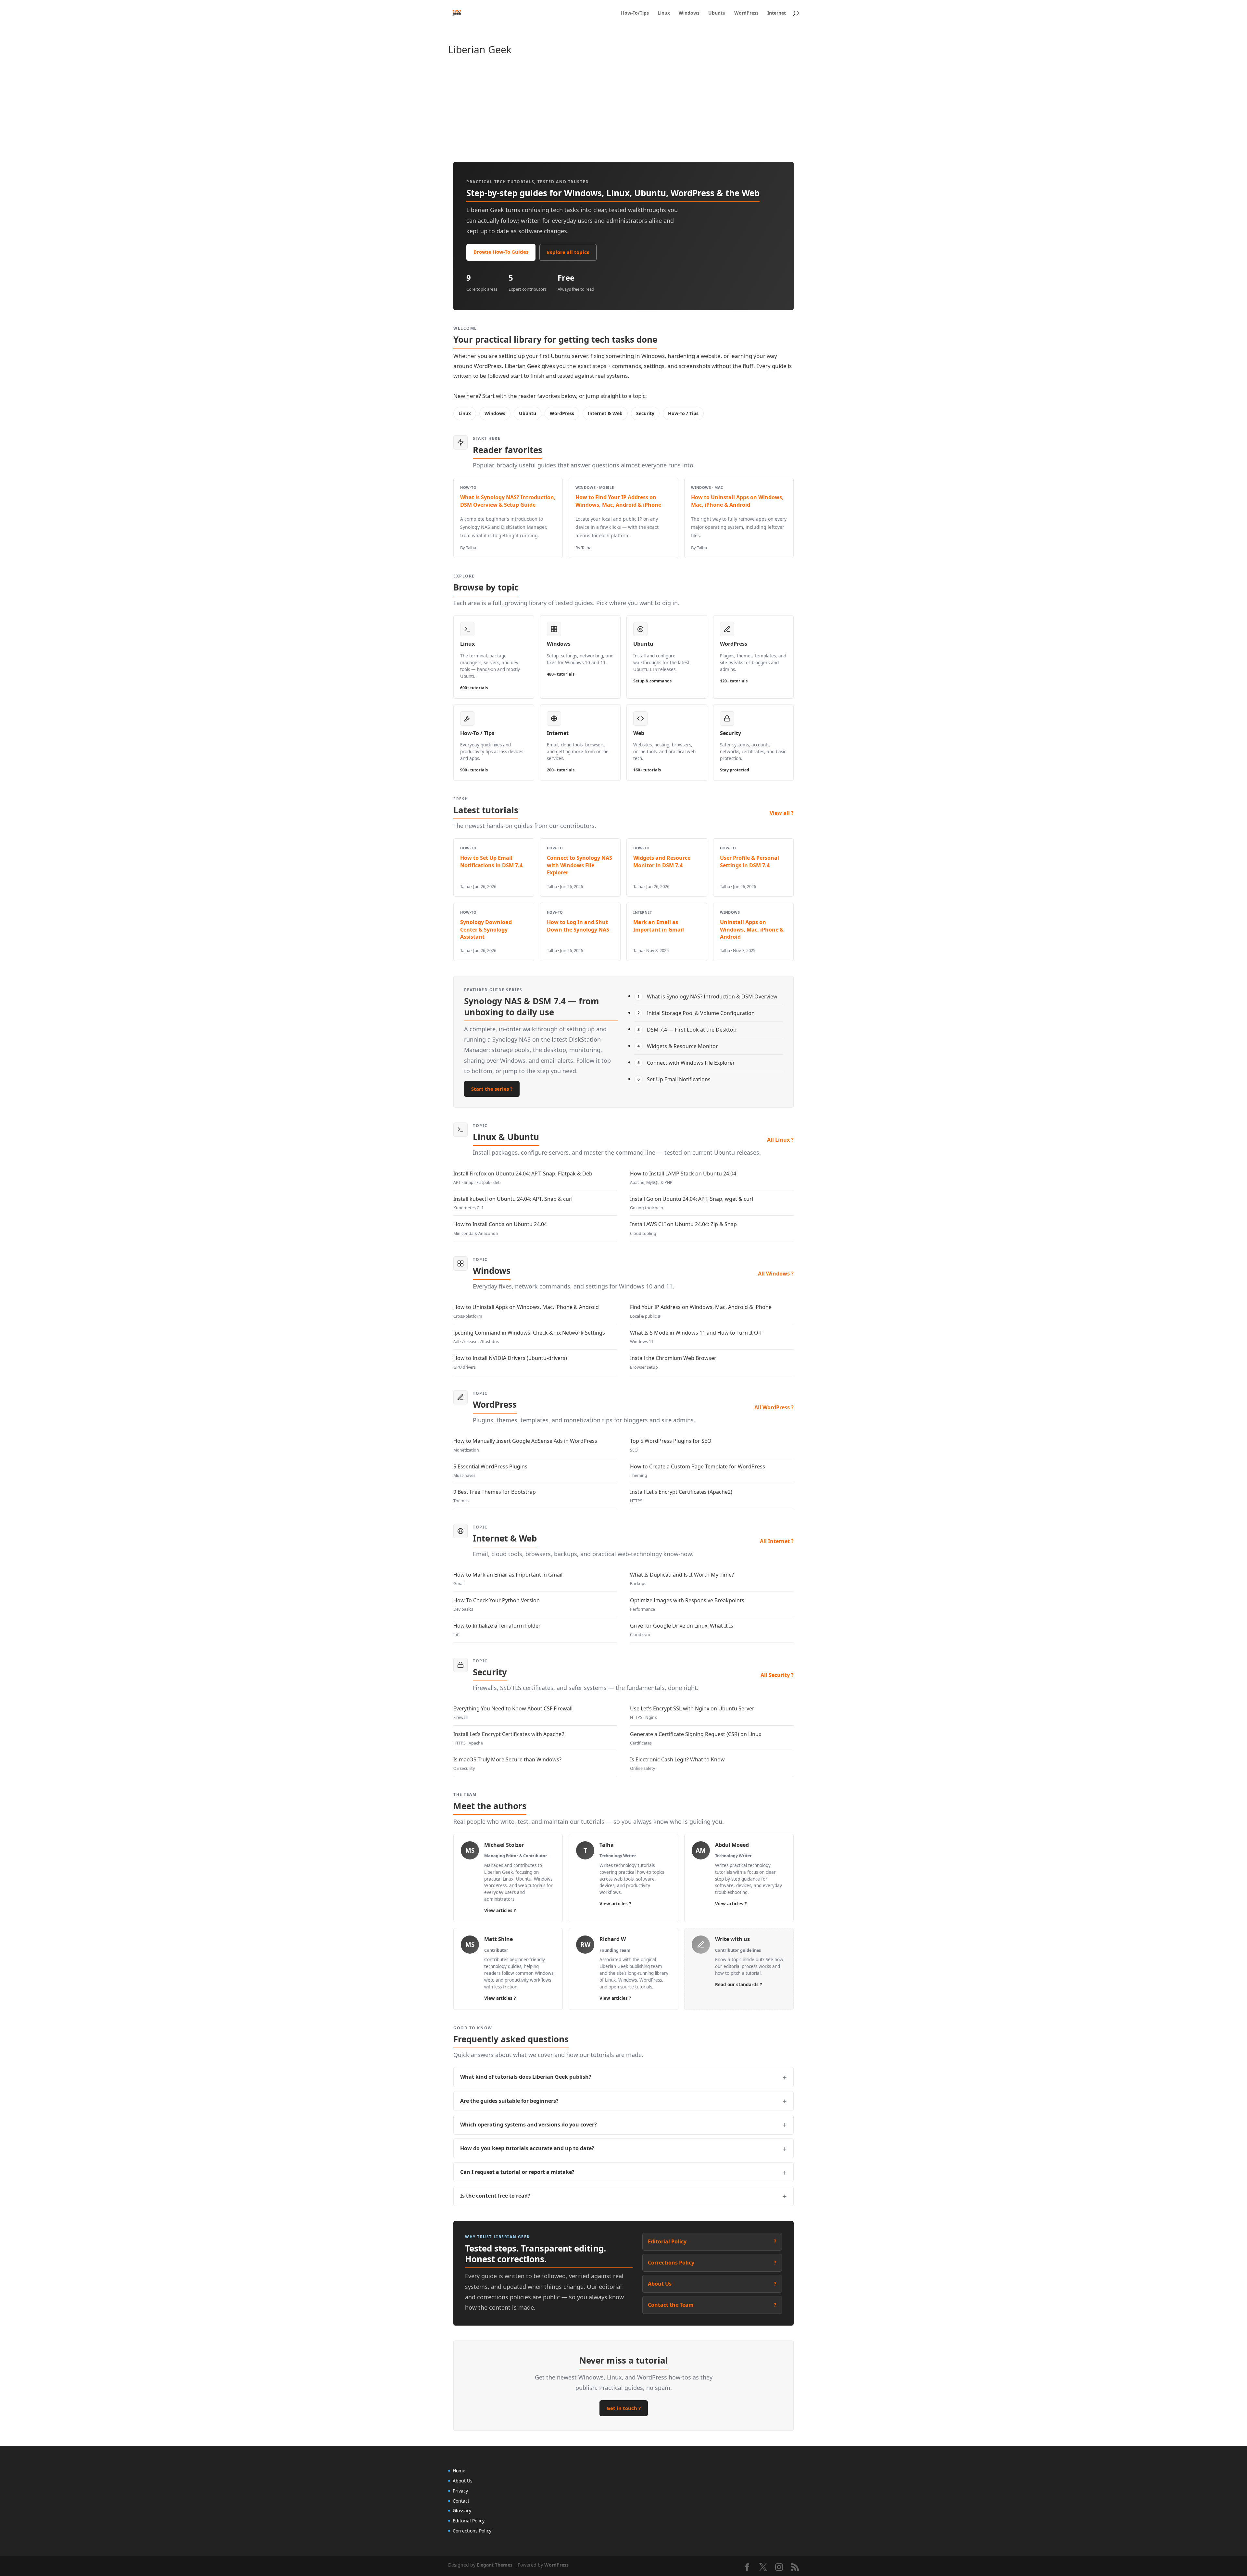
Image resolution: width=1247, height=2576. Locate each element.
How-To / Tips (683, 413)
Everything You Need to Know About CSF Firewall (513, 1713)
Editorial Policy (712, 2241)
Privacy (460, 2491)
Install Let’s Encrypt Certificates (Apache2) (681, 1496)
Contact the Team (712, 2305)
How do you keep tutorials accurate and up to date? (527, 2148)
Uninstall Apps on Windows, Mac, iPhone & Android (752, 929)
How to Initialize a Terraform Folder (497, 1630)
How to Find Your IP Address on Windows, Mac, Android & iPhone (618, 501)
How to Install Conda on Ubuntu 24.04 (500, 1228)
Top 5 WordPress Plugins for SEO (671, 1445)
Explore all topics (568, 252)
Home (459, 2471)
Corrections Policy (712, 2263)
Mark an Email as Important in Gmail (659, 926)
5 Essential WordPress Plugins (490, 1471)
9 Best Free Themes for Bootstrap (495, 1496)
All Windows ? (776, 1274)
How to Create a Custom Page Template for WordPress (698, 1471)
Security (645, 413)
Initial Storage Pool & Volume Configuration (696, 1013)
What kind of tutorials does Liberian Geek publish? (526, 2077)
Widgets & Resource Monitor (678, 1046)
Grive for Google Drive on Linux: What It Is (682, 1630)
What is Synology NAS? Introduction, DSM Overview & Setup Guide (508, 501)
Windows (689, 13)
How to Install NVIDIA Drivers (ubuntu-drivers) (510, 1362)
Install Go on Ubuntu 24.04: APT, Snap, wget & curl (692, 1203)
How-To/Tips (635, 13)
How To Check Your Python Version (497, 1604)
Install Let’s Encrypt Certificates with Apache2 (509, 1738)
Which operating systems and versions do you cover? (529, 2125)
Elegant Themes (495, 2565)
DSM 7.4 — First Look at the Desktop (687, 1030)
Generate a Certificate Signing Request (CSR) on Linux (696, 1738)
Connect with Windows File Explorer (686, 1063)
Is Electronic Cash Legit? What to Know (677, 1764)
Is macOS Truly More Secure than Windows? (507, 1764)
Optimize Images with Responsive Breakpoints (687, 1604)
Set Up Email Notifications (674, 1079)
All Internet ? (777, 1541)
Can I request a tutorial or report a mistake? (517, 2172)
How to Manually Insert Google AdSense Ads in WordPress (525, 1445)
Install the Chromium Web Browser (673, 1362)
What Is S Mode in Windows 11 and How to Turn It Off (696, 1337)
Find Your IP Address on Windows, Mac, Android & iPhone (701, 1311)
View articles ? (500, 1910)
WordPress (746, 13)
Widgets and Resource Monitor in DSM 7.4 (662, 861)
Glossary (462, 2511)
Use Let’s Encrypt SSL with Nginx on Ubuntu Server (692, 1713)
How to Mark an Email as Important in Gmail (508, 1579)
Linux (664, 13)
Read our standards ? (738, 1985)
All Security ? (777, 1675)
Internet (777, 13)
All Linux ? (780, 1140)
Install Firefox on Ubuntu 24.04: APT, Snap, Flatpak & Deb (523, 1178)
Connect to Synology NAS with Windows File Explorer (579, 865)
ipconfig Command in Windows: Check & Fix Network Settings (529, 1337)
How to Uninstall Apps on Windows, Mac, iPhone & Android (737, 501)
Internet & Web (605, 413)
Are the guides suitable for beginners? (509, 2101)
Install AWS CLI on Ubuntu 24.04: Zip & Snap (683, 1228)
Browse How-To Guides (501, 252)
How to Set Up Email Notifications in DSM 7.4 (491, 861)
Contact (461, 2501)
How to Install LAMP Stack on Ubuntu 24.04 (683, 1178)
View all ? (782, 813)
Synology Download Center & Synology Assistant (486, 929)
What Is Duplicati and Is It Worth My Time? (682, 1579)
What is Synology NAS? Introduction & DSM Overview (708, 996)
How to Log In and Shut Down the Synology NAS (578, 926)
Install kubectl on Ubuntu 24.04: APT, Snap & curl (513, 1203)
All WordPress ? (774, 1407)
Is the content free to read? (495, 2196)
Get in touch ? (624, 2408)
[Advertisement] (643, 110)
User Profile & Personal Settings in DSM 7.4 (749, 861)
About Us (712, 2284)
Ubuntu (717, 13)
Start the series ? (492, 1089)
